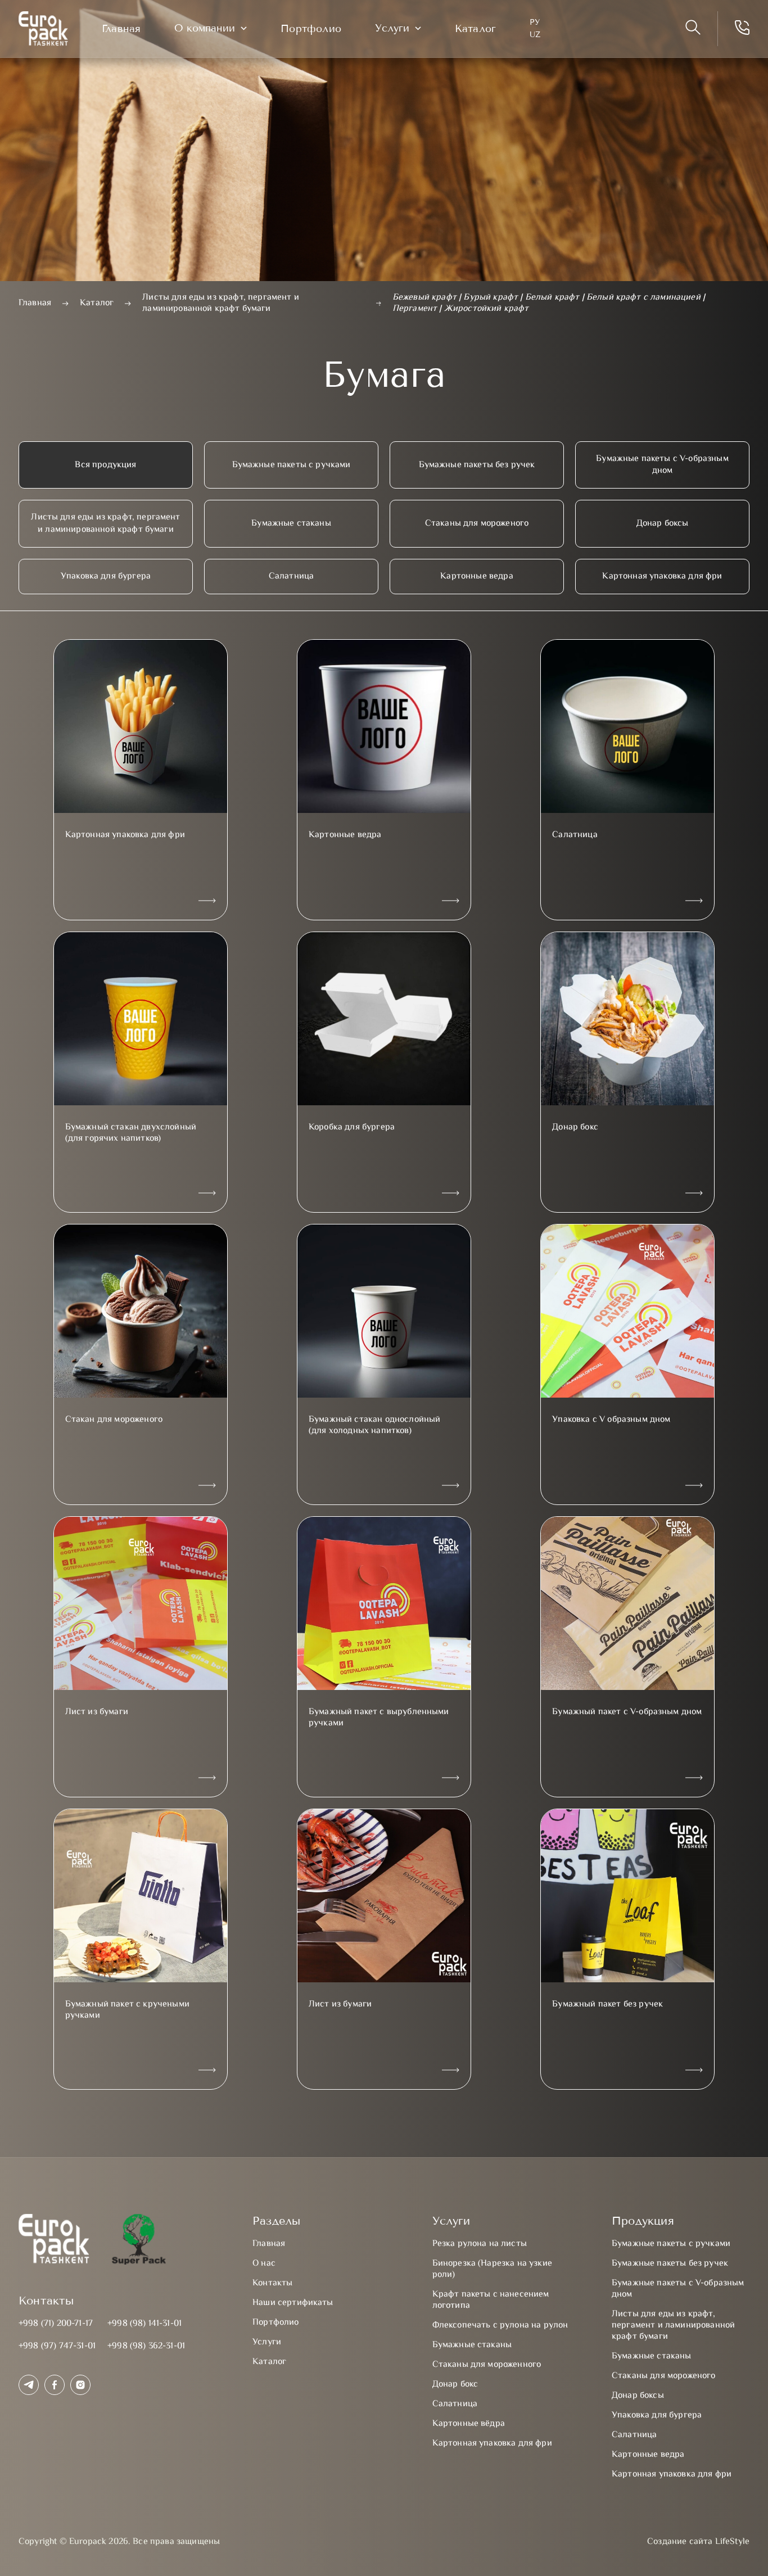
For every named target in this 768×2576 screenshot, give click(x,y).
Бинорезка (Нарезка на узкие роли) (492, 2269)
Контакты (272, 2283)
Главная (121, 29)
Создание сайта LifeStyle (698, 2542)
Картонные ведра (476, 577)
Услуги (392, 28)
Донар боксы (663, 524)
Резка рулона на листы (480, 2244)
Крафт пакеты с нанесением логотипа (491, 2300)
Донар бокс (455, 2385)
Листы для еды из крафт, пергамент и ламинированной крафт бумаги (105, 523)
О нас (264, 2264)
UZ (535, 35)
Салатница (291, 577)
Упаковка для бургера (106, 577)
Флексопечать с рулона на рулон (500, 2326)
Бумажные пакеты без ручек (477, 465)
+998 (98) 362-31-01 (146, 2346)
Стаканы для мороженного (487, 2365)
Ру (535, 22)
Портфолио (311, 29)
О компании (205, 28)
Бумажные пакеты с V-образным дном (662, 465)
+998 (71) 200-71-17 (56, 2324)
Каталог (475, 29)
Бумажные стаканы (291, 524)
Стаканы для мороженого (477, 524)
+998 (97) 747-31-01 (57, 2346)
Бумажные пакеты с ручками (292, 465)
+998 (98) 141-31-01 (144, 2324)
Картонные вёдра (469, 2424)
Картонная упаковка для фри (662, 577)
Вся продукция (105, 465)
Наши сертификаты (293, 2303)
